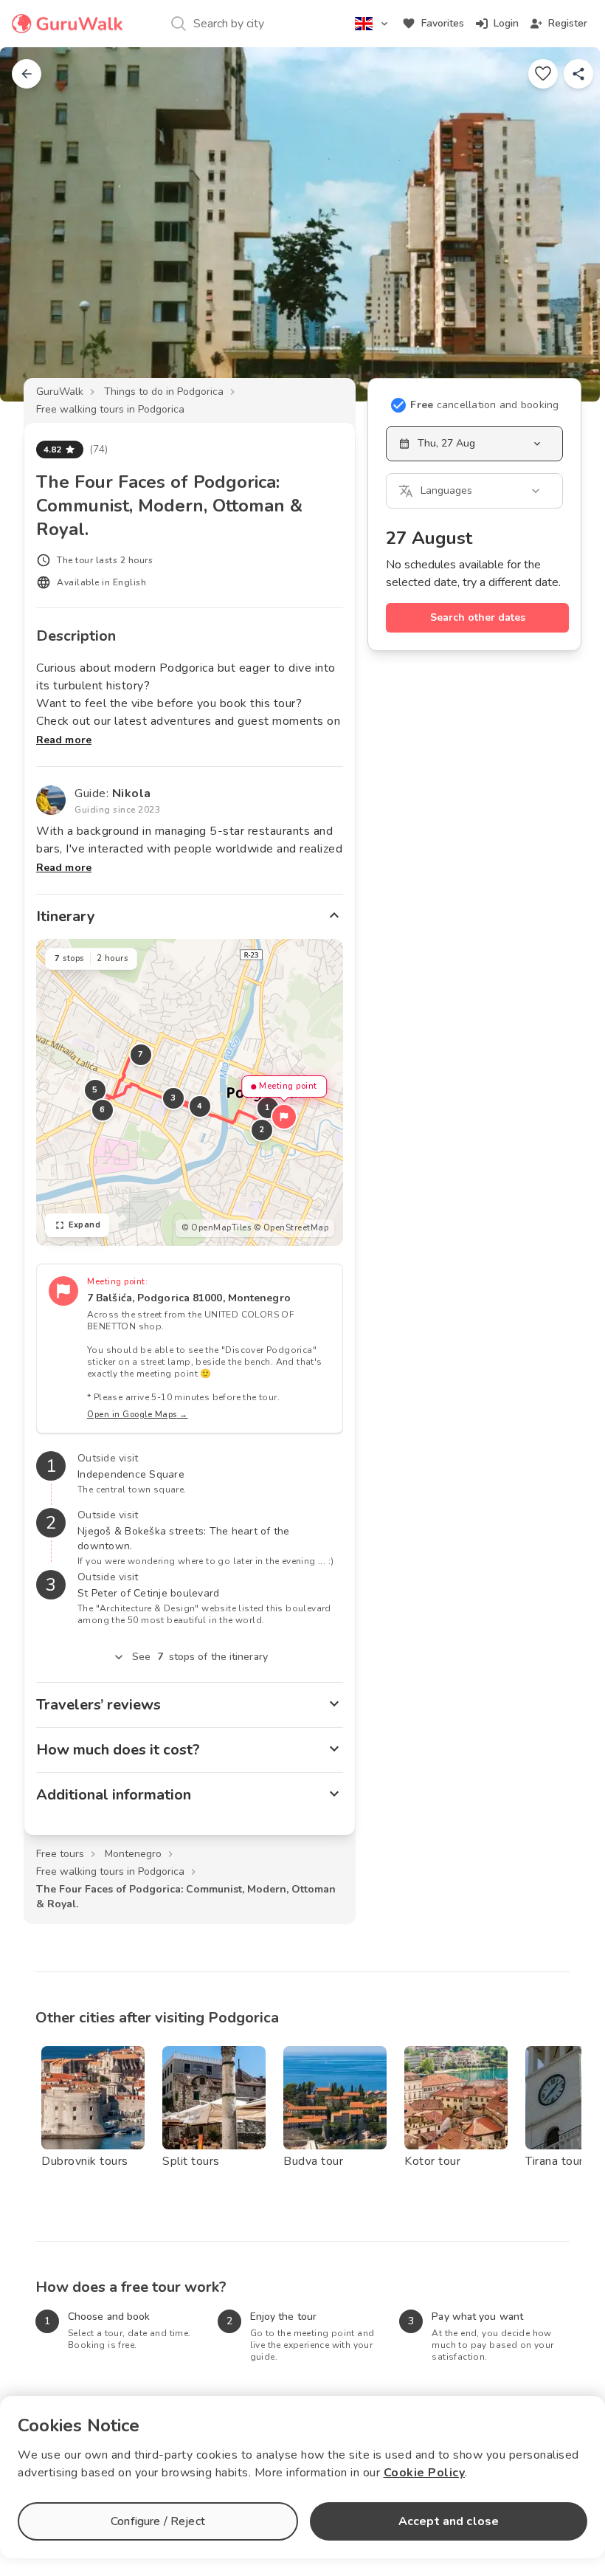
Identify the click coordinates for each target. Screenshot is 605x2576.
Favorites (443, 23)
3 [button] (173, 1098)
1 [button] (268, 1108)
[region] (190, 1092)
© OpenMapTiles (216, 1228)
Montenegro (133, 1854)
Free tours (60, 1854)
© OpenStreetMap (291, 1228)
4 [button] (200, 1106)
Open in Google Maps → (138, 1415)
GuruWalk (60, 392)
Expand (84, 1225)
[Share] (578, 74)
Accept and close (449, 2521)
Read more (64, 740)
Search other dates (478, 617)
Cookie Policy (425, 2473)
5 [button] (95, 1090)
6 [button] (103, 1110)
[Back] (27, 74)
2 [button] (262, 1130)
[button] (284, 1117)
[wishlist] (543, 74)
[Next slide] (570, 224)
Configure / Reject (158, 2521)
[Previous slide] (35, 224)
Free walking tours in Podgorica (110, 409)
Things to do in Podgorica (164, 392)
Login (506, 23)
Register (568, 23)
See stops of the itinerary (200, 1657)
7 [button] (141, 1054)
